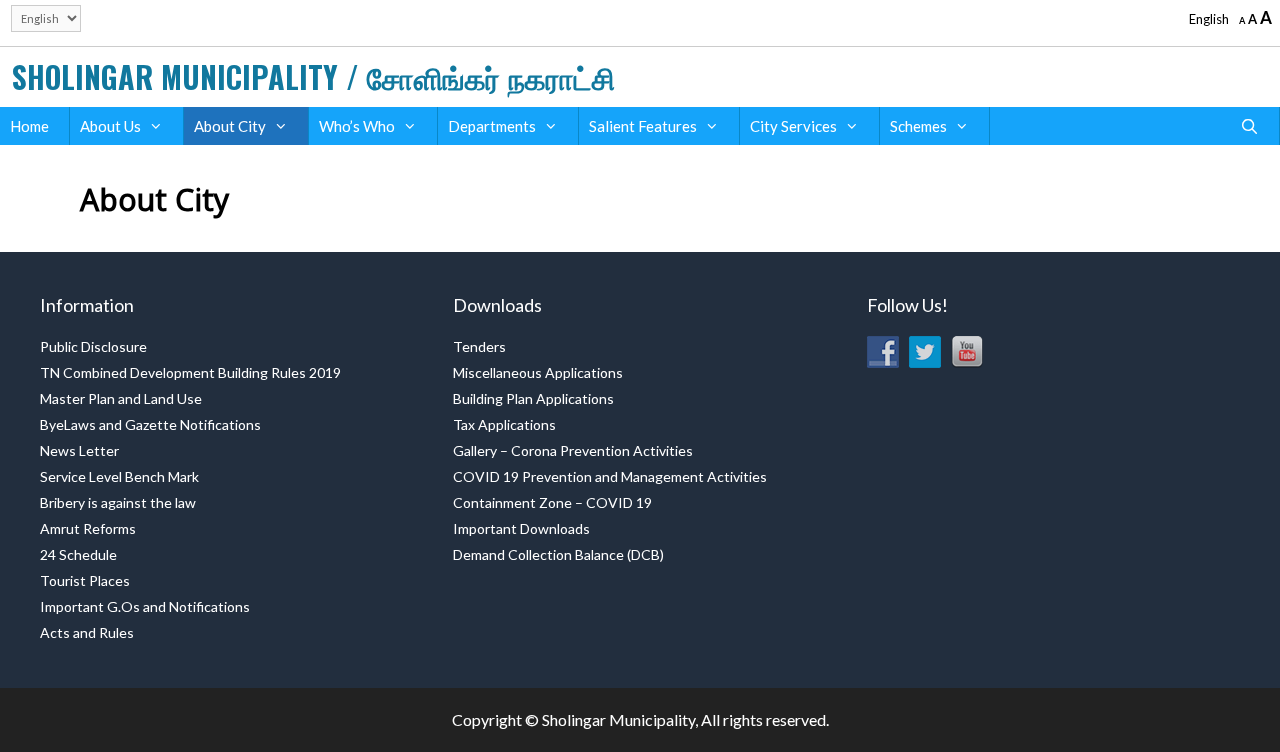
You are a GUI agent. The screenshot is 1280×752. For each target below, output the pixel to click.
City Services (793, 126)
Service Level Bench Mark (119, 476)
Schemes (918, 126)
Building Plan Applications (533, 398)
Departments (492, 126)
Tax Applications (504, 424)
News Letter (79, 450)
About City (230, 126)
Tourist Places (85, 580)
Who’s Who (357, 126)
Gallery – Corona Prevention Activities (573, 450)
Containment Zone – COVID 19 (552, 502)
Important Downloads (521, 528)
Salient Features (643, 126)
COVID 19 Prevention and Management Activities (610, 476)
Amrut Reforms (88, 528)
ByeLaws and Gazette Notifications (150, 424)
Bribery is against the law (118, 502)
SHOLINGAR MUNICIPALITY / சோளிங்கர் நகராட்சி (313, 76)
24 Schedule (78, 554)
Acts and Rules (87, 632)
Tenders (479, 346)
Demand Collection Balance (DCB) (558, 554)
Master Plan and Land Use (121, 398)
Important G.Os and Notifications (145, 606)
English (1209, 19)
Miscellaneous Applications (538, 372)
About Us (110, 126)
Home (29, 126)
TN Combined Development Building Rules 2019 (190, 372)
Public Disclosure (93, 346)
